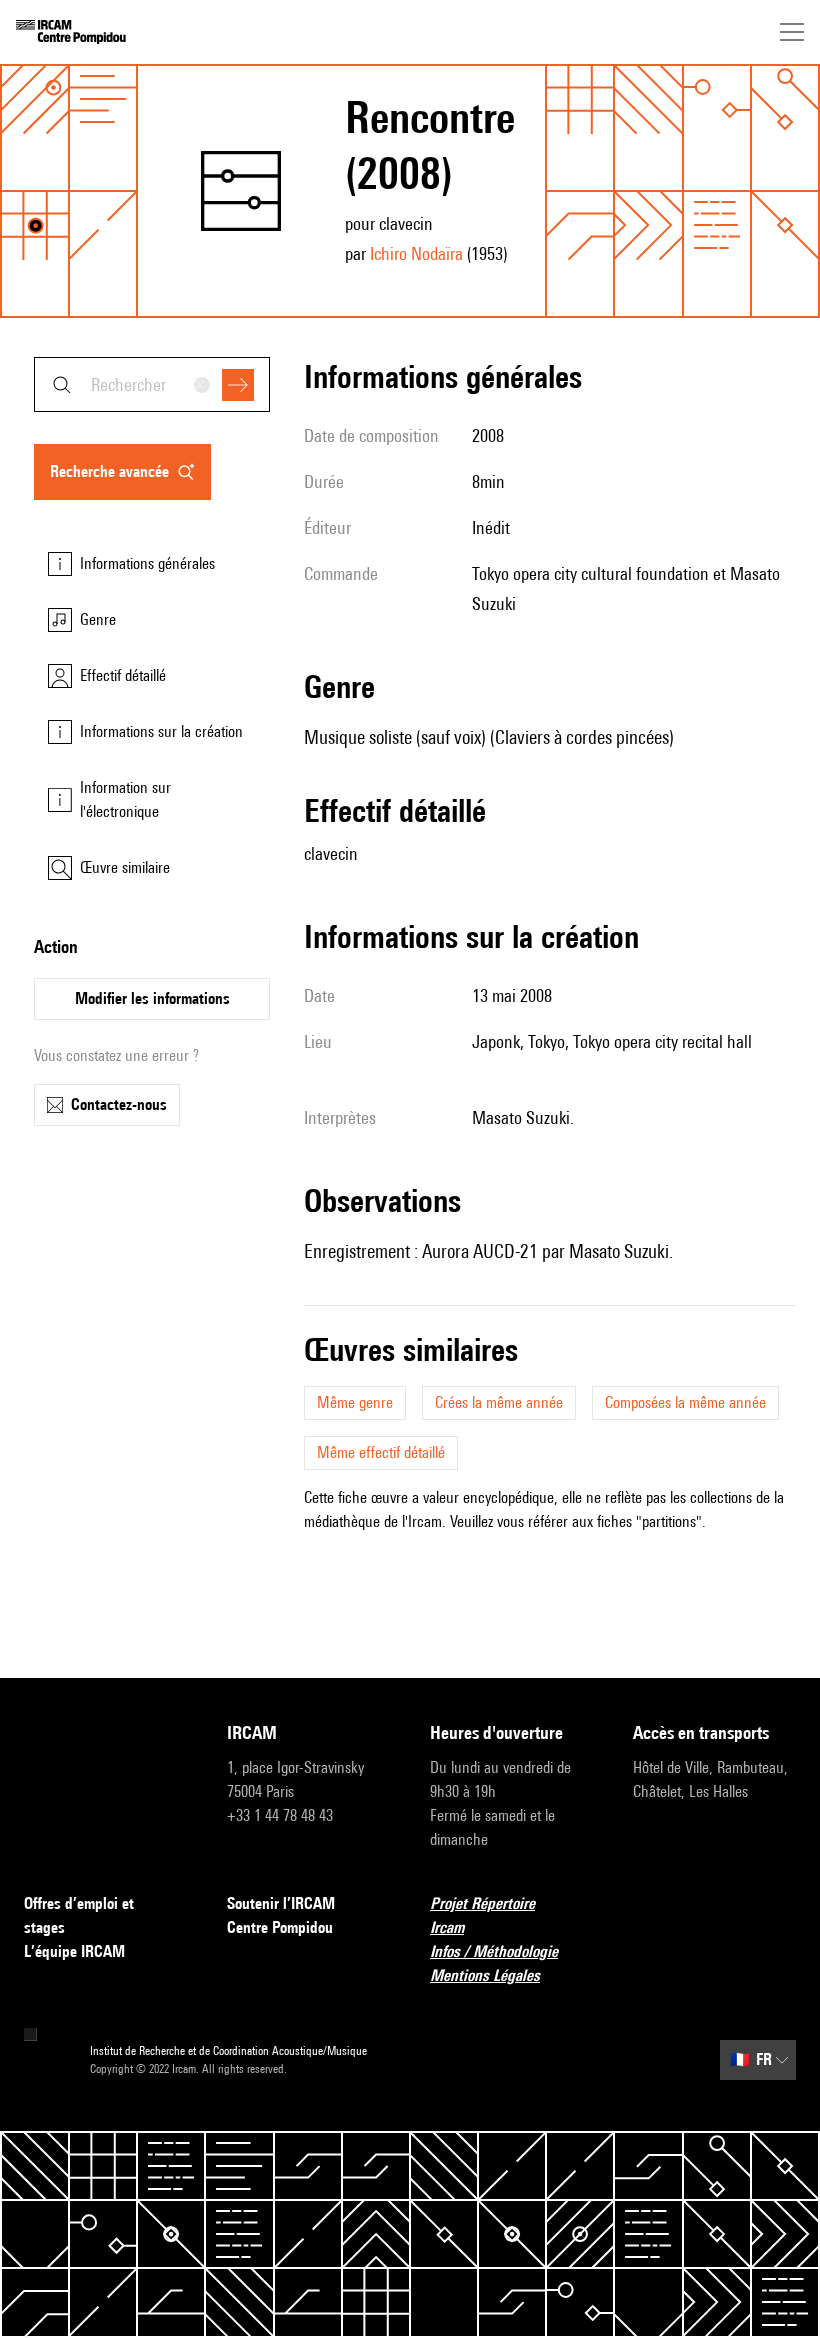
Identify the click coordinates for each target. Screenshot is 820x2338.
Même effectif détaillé (381, 1452)
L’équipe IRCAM (74, 1951)
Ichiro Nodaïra (416, 253)
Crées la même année (499, 1402)
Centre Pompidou (280, 1927)
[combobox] (152, 384)
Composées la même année (685, 1402)
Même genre (355, 1402)
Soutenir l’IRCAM (281, 1903)
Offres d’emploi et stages (79, 1915)
